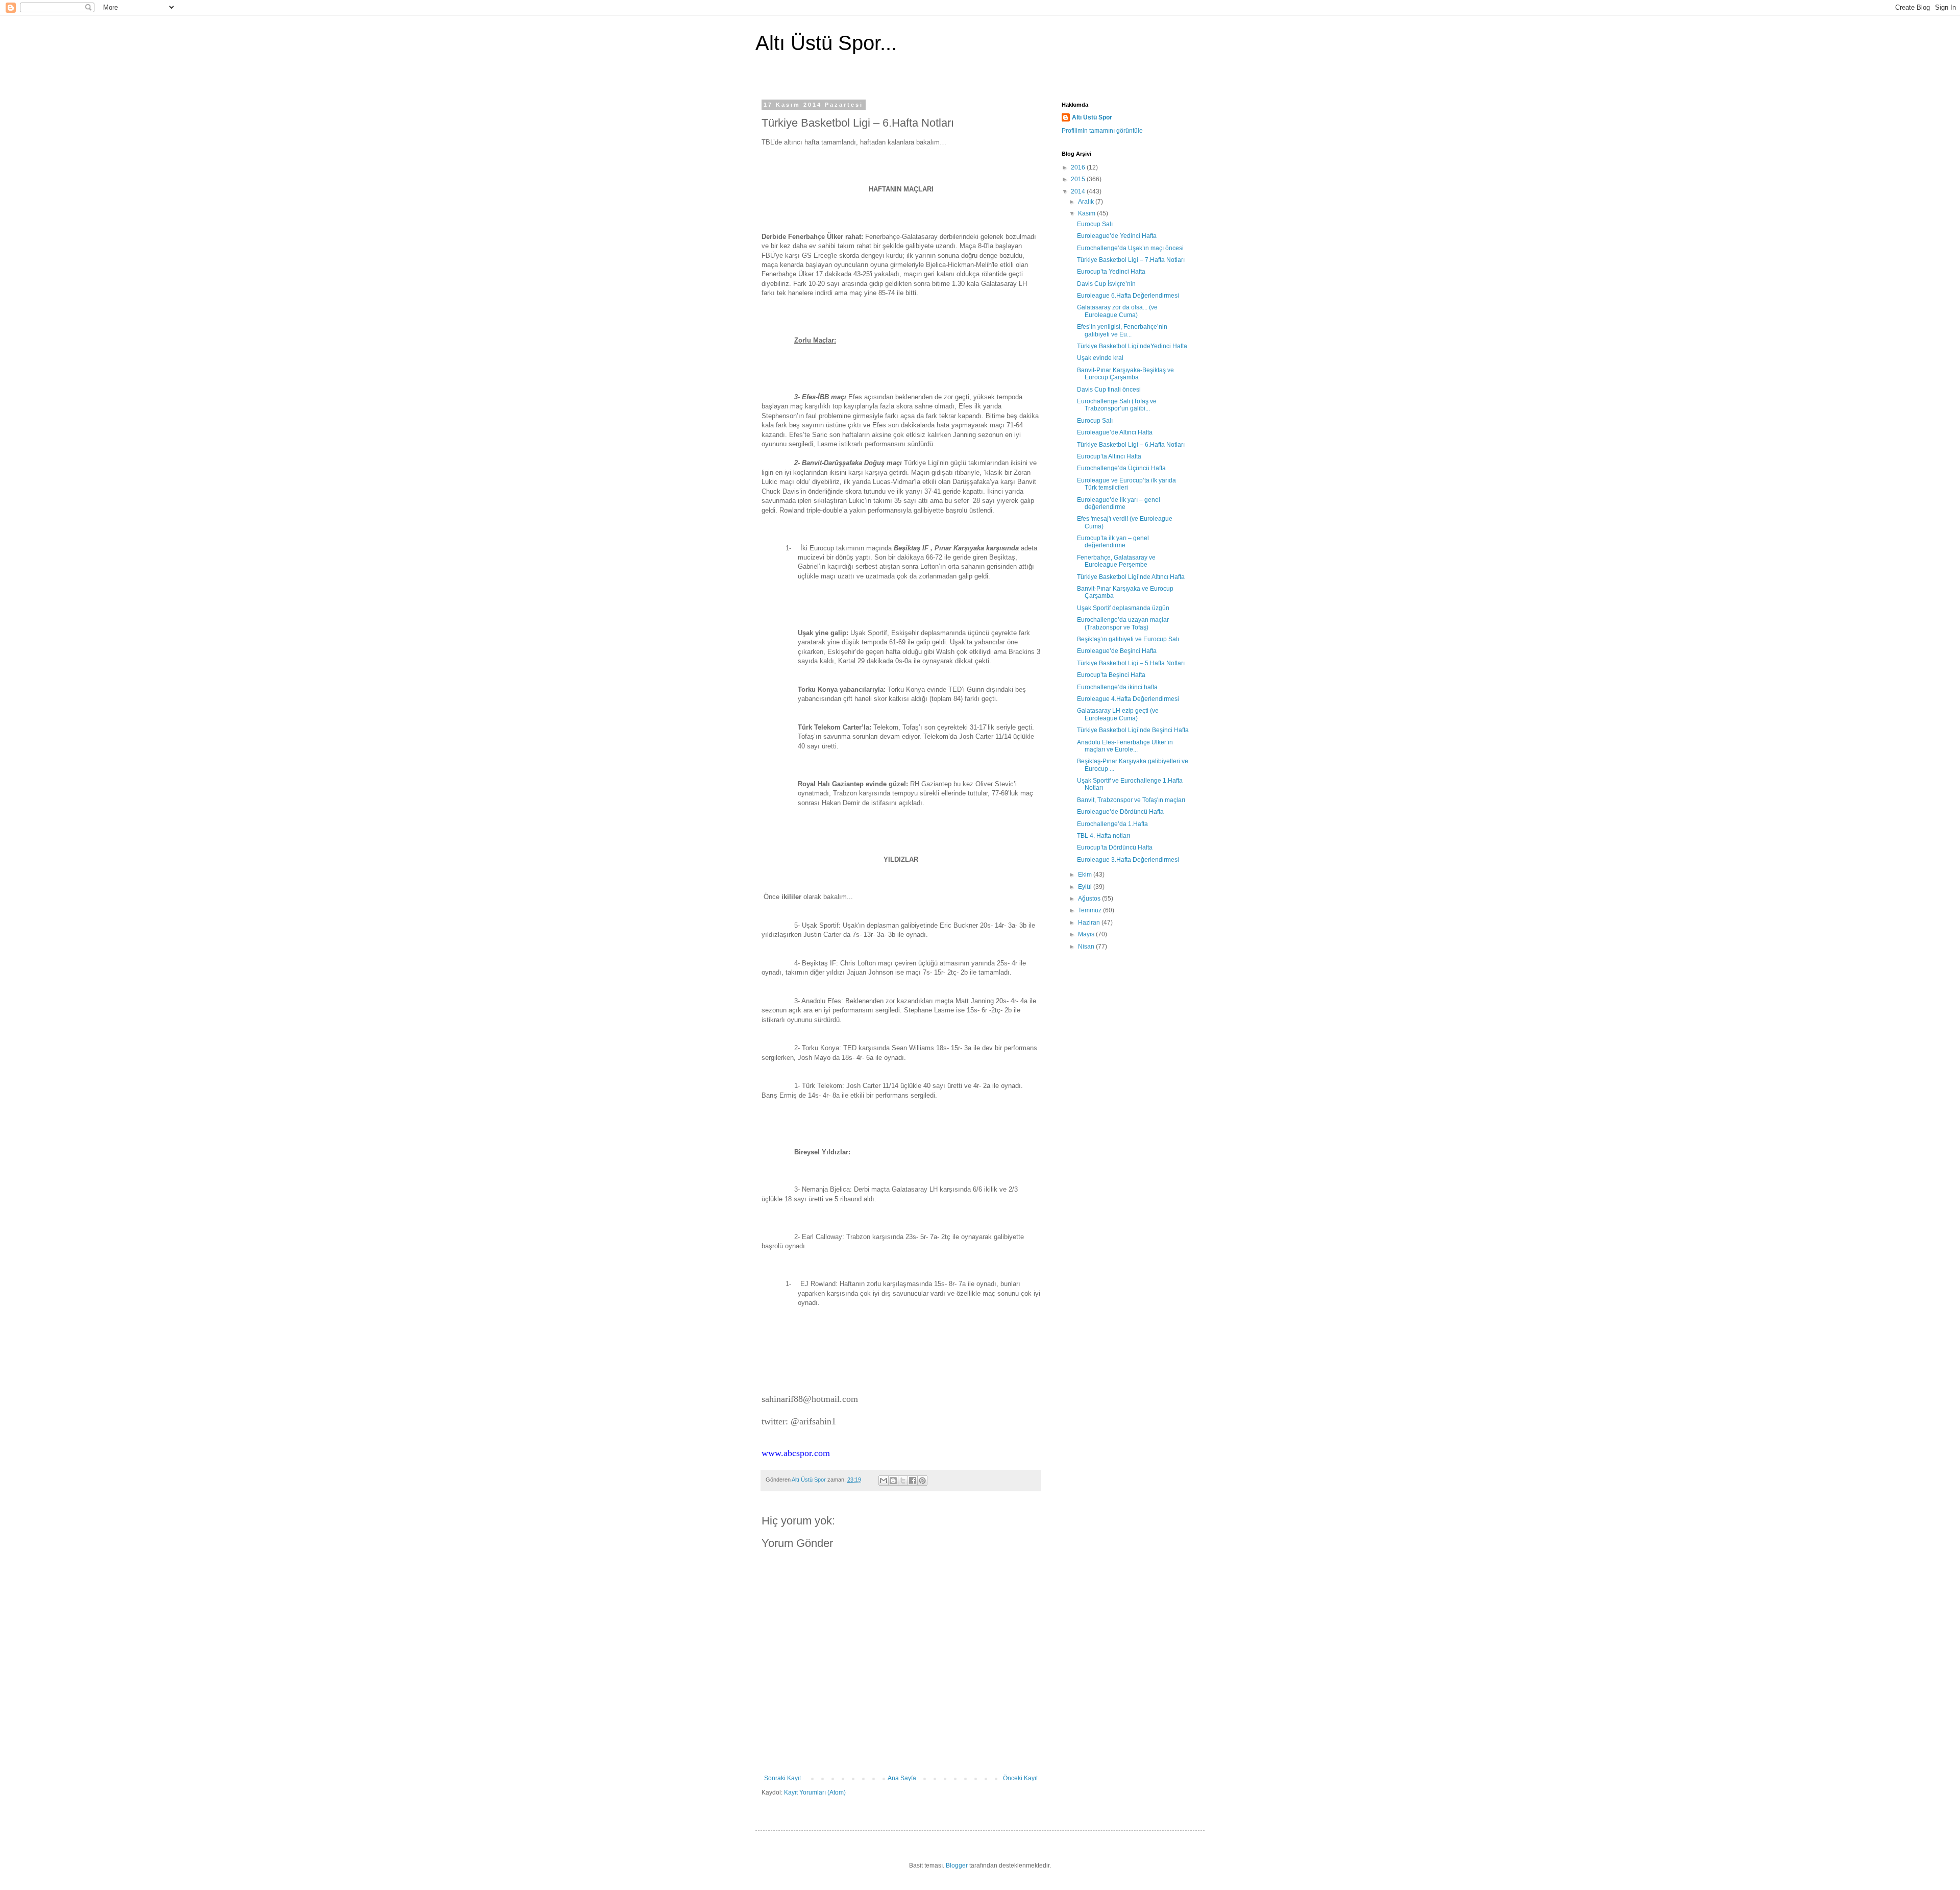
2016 (1079, 167)
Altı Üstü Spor (1092, 117)
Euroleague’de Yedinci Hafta (1117, 236)
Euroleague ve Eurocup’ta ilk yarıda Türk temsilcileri (1126, 484)
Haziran (1090, 923)
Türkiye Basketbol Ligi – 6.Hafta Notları (1131, 445)
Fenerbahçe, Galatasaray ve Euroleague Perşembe (1116, 561)
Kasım (1087, 213)
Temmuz (1091, 910)
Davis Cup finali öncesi (1109, 390)
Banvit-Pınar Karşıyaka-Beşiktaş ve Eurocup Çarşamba (1125, 374)
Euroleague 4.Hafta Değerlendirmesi (1128, 699)
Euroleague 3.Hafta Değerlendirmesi (1128, 860)
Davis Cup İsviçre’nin (1106, 284)
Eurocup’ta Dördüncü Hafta (1115, 847)
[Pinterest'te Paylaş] (922, 1481)
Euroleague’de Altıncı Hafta (1115, 432)
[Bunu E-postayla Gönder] (884, 1481)
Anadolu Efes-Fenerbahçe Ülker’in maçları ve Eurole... (1125, 746)
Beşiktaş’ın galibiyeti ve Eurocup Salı (1128, 639)
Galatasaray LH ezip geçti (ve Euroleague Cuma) (1118, 714)
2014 (1079, 191)
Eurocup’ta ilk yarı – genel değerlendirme (1113, 542)
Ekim (1086, 875)
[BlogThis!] (893, 1481)
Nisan (1087, 947)
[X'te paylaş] (903, 1481)
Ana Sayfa (902, 1778)
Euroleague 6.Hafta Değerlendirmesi (1128, 296)
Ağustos (1090, 899)
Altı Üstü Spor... (826, 43)
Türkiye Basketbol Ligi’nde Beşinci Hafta (1133, 730)
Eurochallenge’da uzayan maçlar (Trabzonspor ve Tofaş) (1123, 623)
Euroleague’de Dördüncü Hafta (1120, 812)
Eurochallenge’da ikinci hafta (1117, 687)
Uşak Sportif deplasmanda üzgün (1123, 608)
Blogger (957, 1865)
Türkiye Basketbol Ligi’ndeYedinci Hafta (1132, 346)
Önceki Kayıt (1020, 1778)
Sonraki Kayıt (782, 1778)
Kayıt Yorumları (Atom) (815, 1792)
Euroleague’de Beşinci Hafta (1117, 651)
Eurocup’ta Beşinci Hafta (1111, 675)
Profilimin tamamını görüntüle (1102, 131)
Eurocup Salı (1095, 224)
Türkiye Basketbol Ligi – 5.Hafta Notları (1131, 663)
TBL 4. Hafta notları (1104, 836)
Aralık (1087, 202)
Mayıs (1087, 934)
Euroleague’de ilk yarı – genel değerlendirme (1119, 503)
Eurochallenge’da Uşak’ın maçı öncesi (1130, 248)
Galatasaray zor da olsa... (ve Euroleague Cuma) (1117, 311)
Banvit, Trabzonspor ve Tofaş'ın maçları (1131, 800)
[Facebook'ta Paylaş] (913, 1481)
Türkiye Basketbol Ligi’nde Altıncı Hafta (1131, 577)
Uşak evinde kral (1100, 358)
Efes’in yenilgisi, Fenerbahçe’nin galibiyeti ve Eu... (1122, 330)
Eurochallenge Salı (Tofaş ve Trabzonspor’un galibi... (1117, 405)
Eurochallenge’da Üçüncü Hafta (1121, 468)
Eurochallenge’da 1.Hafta (1112, 824)
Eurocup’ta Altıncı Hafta (1109, 456)
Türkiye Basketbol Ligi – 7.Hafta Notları (1131, 260)
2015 (1079, 179)
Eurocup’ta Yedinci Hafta (1111, 272)
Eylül (1086, 887)
